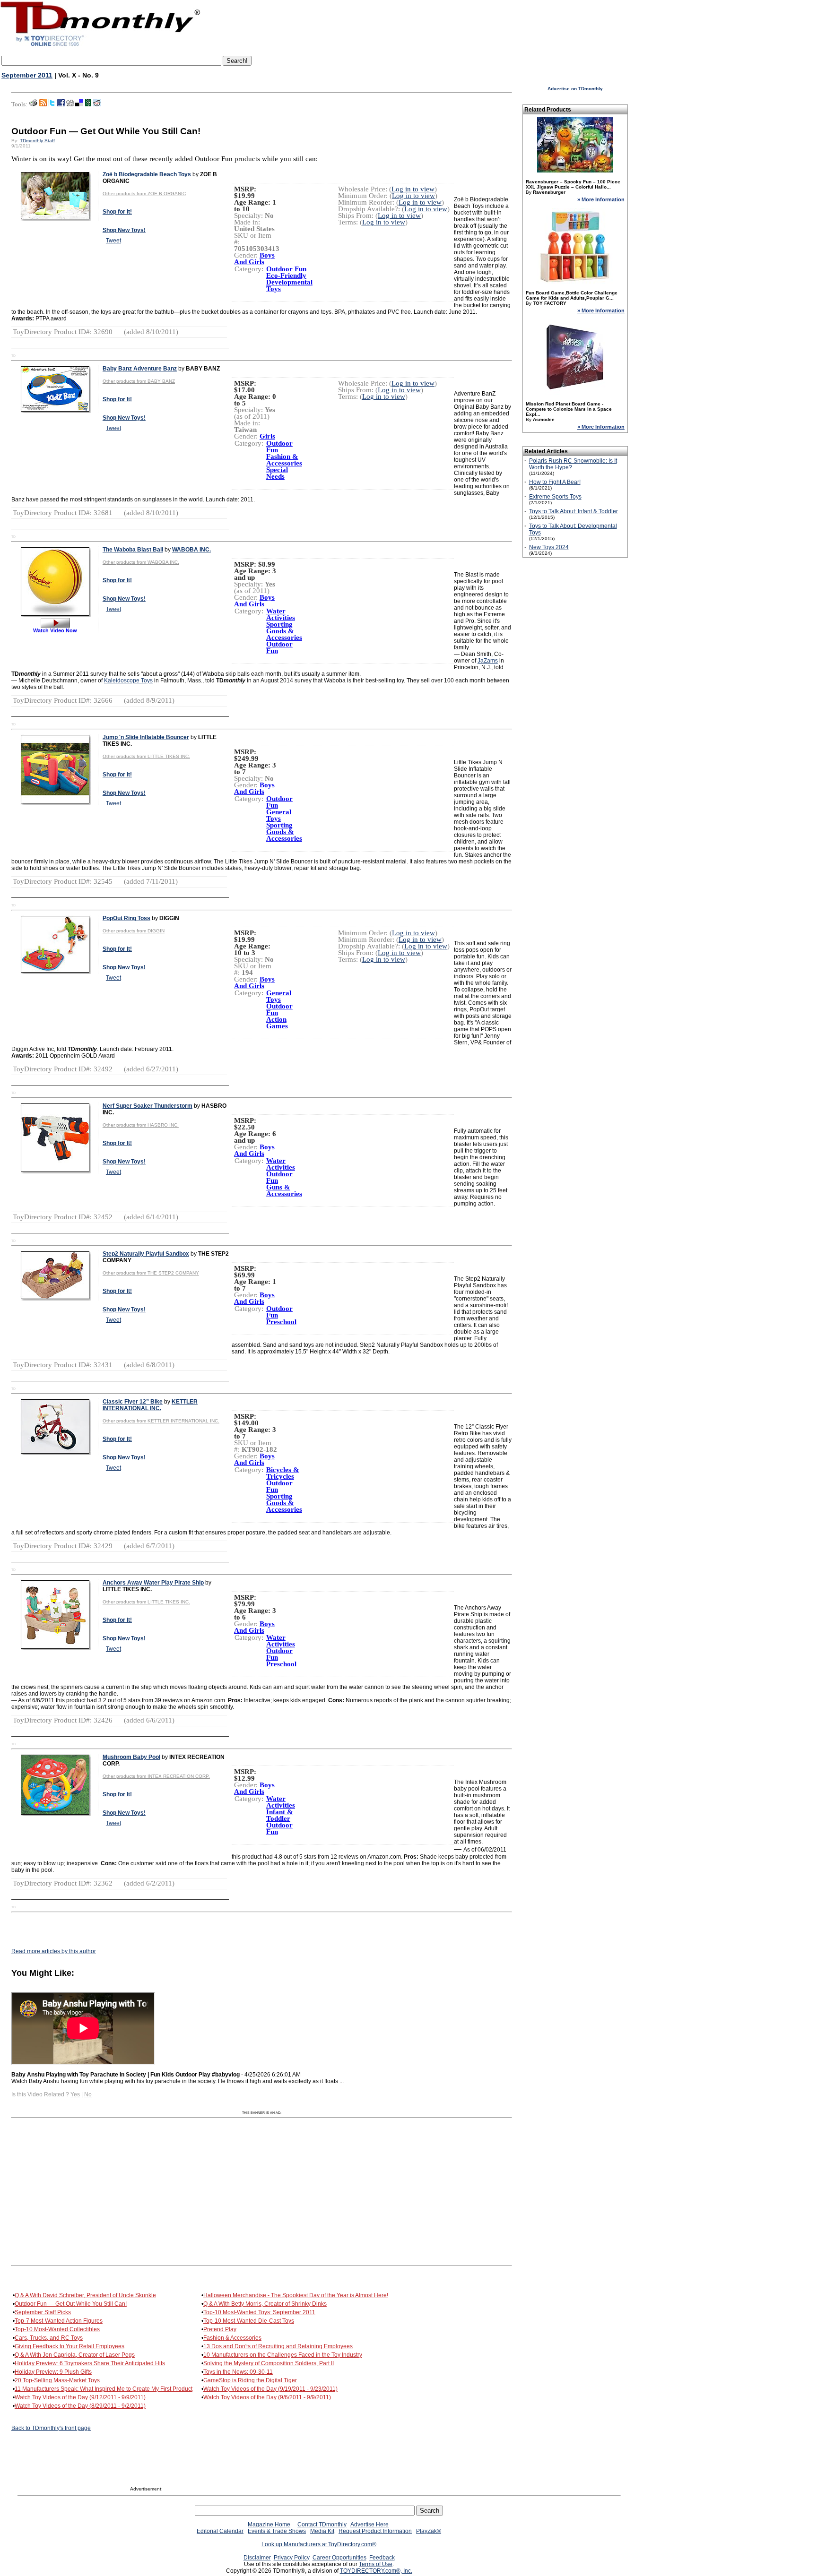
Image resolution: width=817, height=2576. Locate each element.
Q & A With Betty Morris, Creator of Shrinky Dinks (265, 2304)
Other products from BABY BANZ (139, 381)
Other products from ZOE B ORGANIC (144, 194)
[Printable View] (33, 104)
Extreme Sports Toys (555, 497)
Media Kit (322, 2531)
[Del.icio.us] (79, 104)
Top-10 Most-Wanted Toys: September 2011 (259, 2312)
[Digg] (70, 104)
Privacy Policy (292, 2558)
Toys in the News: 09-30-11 (238, 2372)
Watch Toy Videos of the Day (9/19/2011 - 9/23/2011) (270, 2389)
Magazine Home (269, 2524)
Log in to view (413, 189)
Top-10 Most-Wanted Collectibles (57, 2329)
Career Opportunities (339, 2558)
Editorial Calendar (220, 2531)
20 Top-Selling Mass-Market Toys (57, 2380)
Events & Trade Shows (277, 2531)
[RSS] (43, 104)
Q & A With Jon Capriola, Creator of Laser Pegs (75, 2355)
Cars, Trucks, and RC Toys (49, 2338)
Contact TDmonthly (322, 2524)
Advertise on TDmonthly (575, 89)
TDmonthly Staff (37, 141)
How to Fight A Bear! (555, 482)
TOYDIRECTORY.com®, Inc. (376, 2571)
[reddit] (97, 104)
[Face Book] (61, 104)
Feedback (382, 2558)
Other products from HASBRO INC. (141, 1125)
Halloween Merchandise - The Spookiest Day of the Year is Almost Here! (296, 2295)
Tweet (113, 241)
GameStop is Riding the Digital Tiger (250, 2380)
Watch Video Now (55, 630)
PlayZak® (429, 2531)
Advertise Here (369, 2524)
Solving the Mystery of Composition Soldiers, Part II (269, 2363)
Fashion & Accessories (232, 2338)
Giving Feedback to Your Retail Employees (70, 2346)
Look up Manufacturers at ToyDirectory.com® (319, 2544)
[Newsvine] (88, 104)
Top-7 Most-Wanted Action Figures (59, 2321)
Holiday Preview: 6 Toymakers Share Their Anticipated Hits (90, 2363)
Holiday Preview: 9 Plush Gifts (53, 2372)
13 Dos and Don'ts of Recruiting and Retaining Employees (278, 2346)
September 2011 (27, 75)
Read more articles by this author (54, 1951)
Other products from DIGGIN (134, 931)
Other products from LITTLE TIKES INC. (146, 756)
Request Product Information (375, 2531)
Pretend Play (220, 2329)
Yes (75, 2094)
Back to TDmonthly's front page (51, 2428)
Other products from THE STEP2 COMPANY (151, 1273)
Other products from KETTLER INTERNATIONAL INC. (161, 1421)
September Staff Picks (43, 2312)
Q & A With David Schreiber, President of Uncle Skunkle (85, 2295)
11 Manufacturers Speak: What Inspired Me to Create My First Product (104, 2389)
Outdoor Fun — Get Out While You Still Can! (71, 2304)
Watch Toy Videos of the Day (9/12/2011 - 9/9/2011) (80, 2397)
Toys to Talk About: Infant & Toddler (574, 511)
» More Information (601, 199)
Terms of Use (376, 2564)
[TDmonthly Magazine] (100, 46)
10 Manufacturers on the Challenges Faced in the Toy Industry (283, 2355)
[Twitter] (52, 104)
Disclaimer (257, 2558)
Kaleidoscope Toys (128, 681)
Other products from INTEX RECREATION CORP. (156, 1776)
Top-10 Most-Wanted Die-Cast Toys (249, 2321)
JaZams (488, 661)
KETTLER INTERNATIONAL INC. (150, 1405)
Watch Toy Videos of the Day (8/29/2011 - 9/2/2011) (80, 2406)
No (88, 2094)
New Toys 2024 (549, 547)
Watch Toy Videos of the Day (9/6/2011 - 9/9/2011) (267, 2397)
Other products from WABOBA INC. (141, 562)
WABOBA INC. (191, 550)
